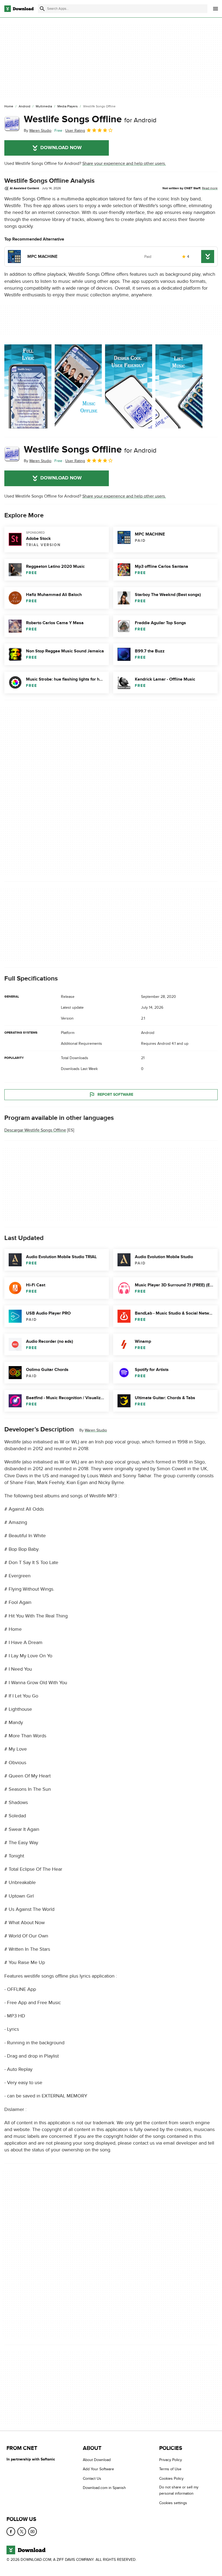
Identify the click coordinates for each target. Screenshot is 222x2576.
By (38, 131)
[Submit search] (42, 9)
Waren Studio (96, 1430)
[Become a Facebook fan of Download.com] (11, 2532)
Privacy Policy (171, 2460)
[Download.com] (19, 9)
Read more (210, 188)
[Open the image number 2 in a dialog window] (129, 386)
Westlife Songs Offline (90, 119)
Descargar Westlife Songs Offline (35, 1130)
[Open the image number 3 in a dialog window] (179, 386)
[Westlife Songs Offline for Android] (12, 124)
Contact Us (92, 2479)
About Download (97, 2460)
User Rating (75, 131)
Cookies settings (173, 2503)
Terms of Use (170, 2469)
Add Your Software (98, 2469)
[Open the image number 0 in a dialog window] (28, 386)
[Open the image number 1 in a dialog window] (78, 386)
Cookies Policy (171, 2479)
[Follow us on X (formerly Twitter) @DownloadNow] (22, 2532)
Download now (61, 148)
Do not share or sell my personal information (179, 2490)
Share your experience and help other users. (124, 164)
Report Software (115, 1094)
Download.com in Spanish (104, 2488)
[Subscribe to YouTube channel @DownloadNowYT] (32, 2532)
